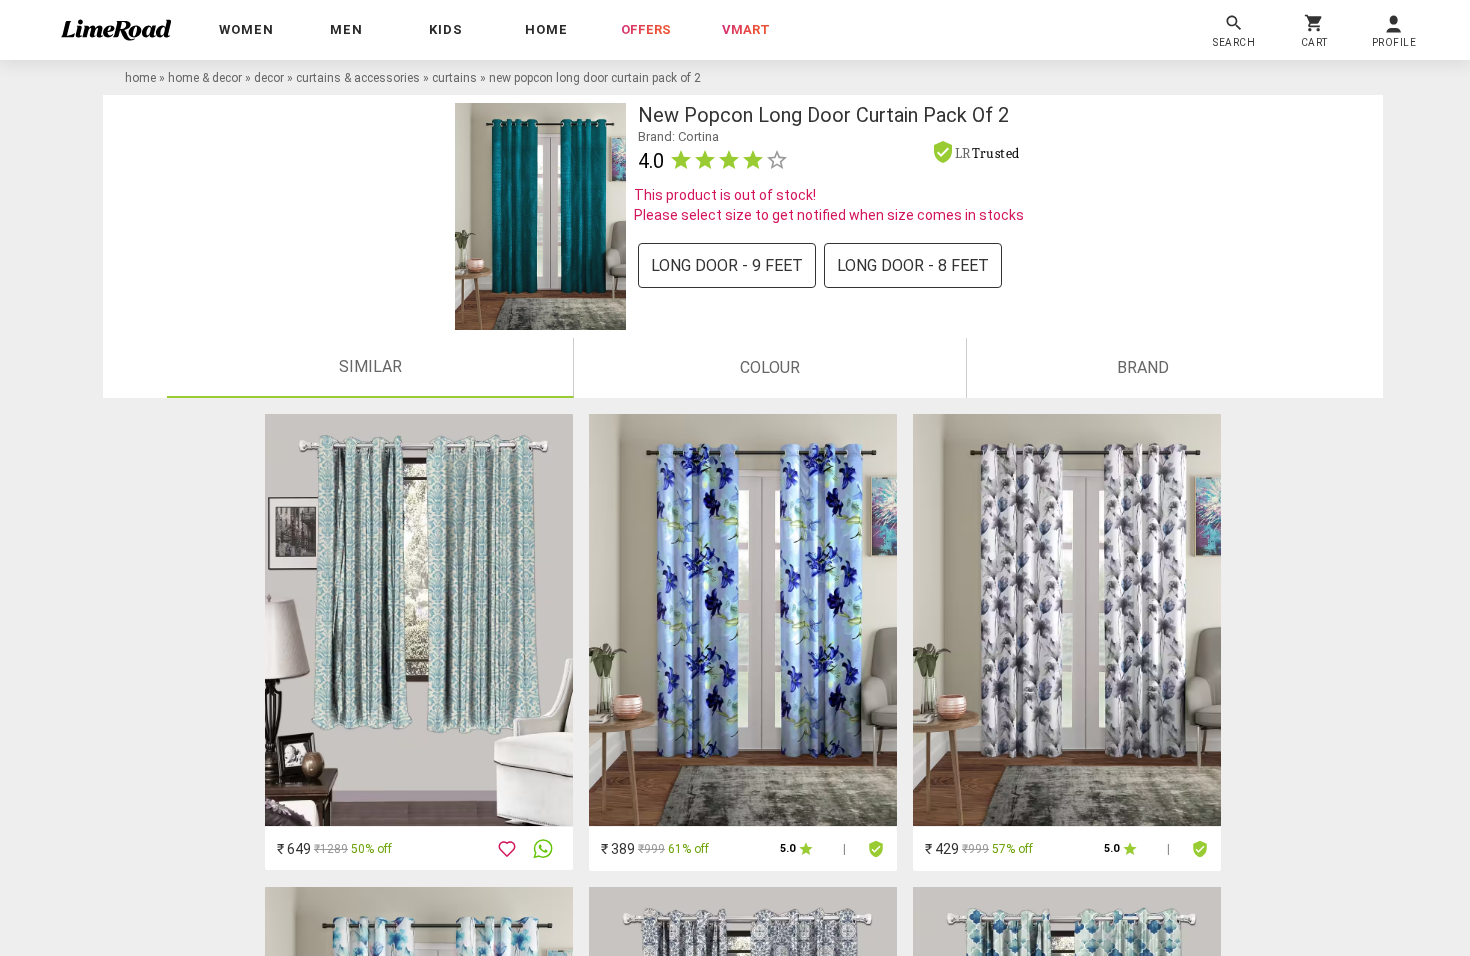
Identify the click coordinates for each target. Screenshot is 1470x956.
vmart (746, 29)
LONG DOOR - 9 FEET (727, 265)
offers (646, 29)
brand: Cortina (678, 136)
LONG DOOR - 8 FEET (913, 265)
